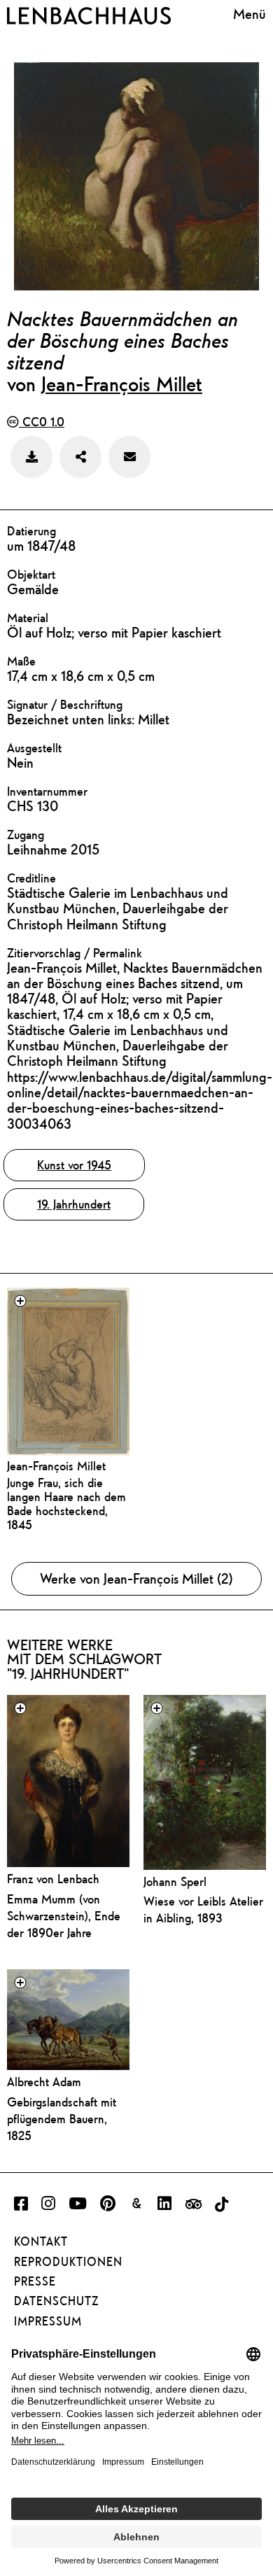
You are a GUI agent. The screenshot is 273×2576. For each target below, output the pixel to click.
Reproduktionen (68, 2262)
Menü (250, 14)
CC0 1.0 (42, 422)
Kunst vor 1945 (74, 1165)
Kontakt (41, 2241)
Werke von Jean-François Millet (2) (136, 1578)
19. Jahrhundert (74, 1204)
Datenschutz (56, 2301)
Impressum (48, 2321)
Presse (35, 2281)
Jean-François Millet (122, 383)
